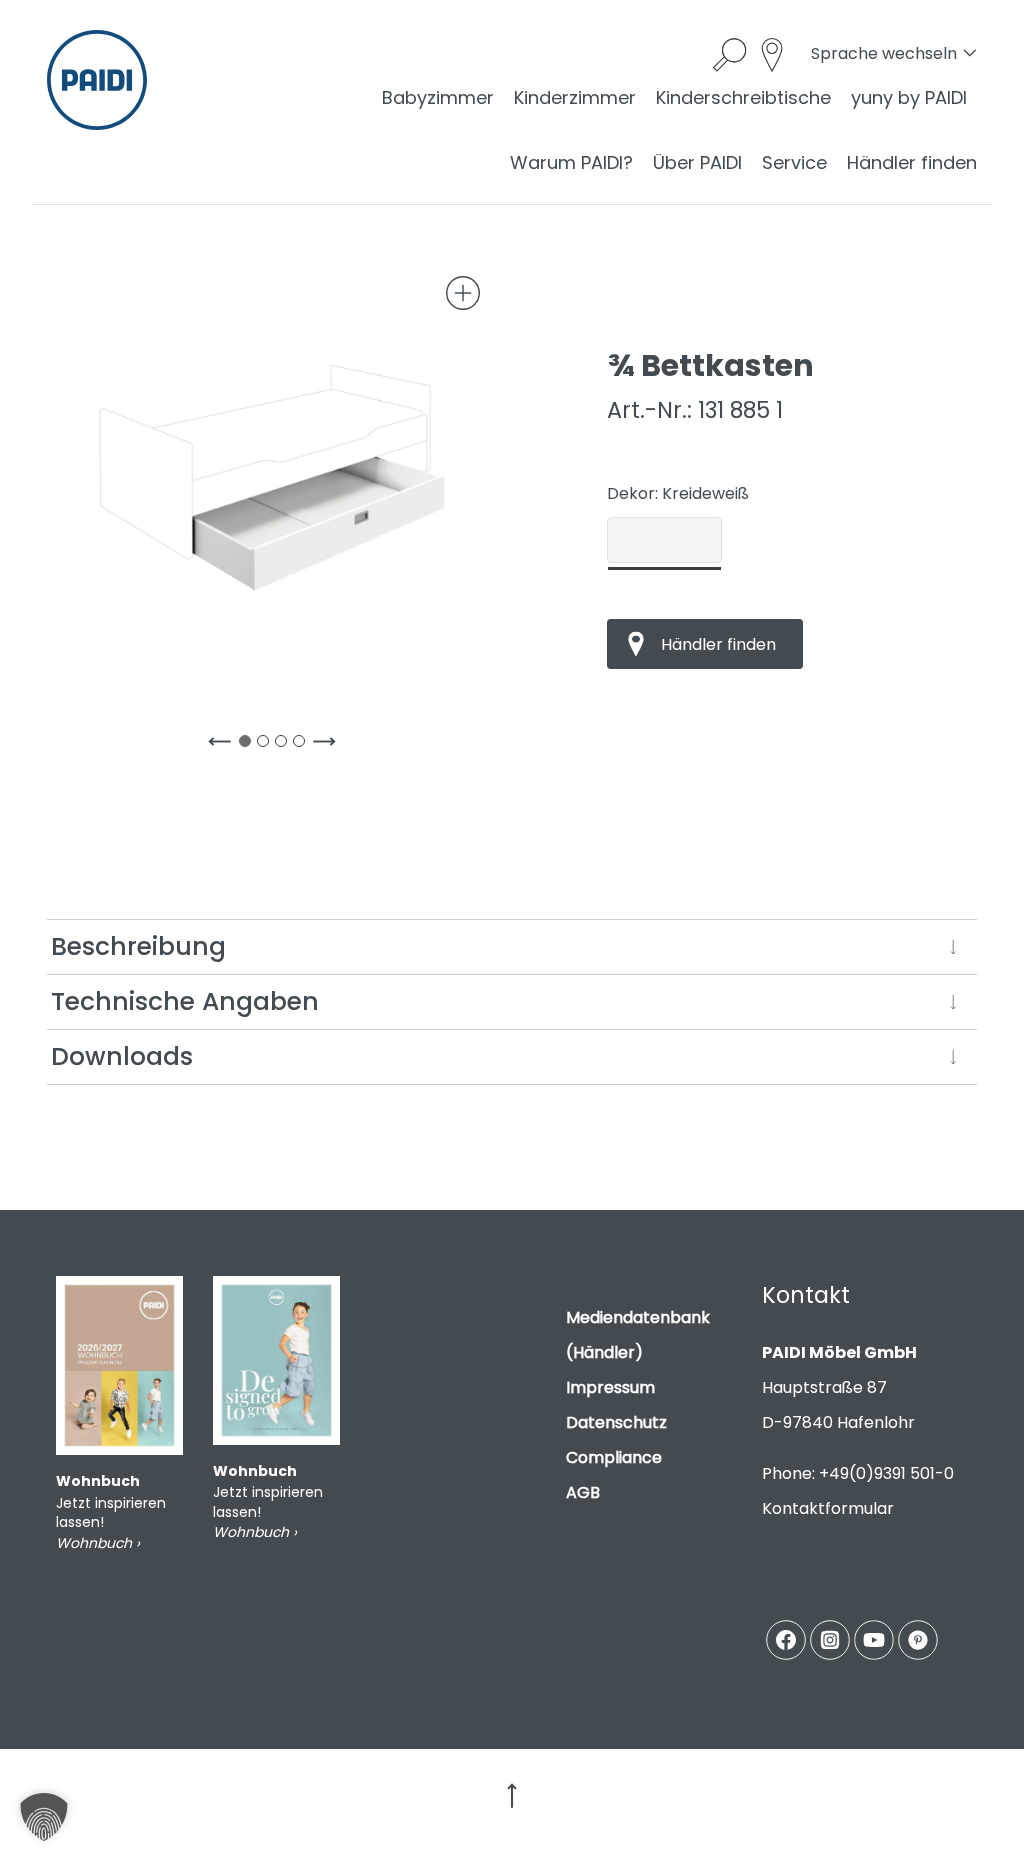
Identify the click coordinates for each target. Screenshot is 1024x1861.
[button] (44, 1817)
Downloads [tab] (122, 1056)
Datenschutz (616, 1422)
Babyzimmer (438, 97)
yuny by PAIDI (909, 97)
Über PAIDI (697, 162)
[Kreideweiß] (664, 540)
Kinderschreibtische (743, 97)
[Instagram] (830, 1640)
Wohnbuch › (98, 1543)
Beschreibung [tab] (138, 946)
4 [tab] (303, 745)
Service (794, 162)
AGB (583, 1492)
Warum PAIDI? (571, 162)
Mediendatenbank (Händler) (638, 1335)
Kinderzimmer (575, 97)
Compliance (614, 1457)
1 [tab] (249, 745)
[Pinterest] (918, 1640)
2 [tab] (267, 745)
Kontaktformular (828, 1508)
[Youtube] (874, 1640)
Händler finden (912, 162)
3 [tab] (285, 745)
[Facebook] (786, 1640)
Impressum (610, 1387)
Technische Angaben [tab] (185, 1001)
